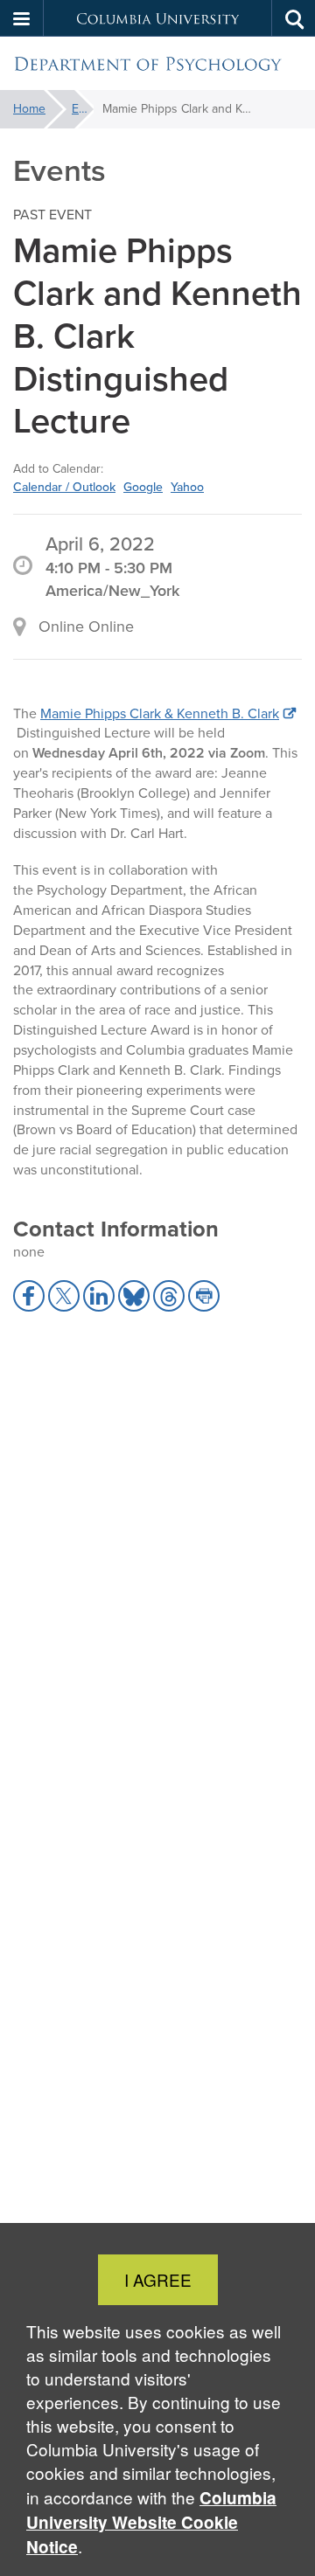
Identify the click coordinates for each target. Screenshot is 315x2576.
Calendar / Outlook (64, 487)
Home (29, 109)
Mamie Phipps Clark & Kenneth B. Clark (160, 713)
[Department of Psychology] (157, 64)
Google (143, 487)
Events (83, 109)
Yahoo (187, 487)
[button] (22, 18)
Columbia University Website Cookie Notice (151, 2522)
